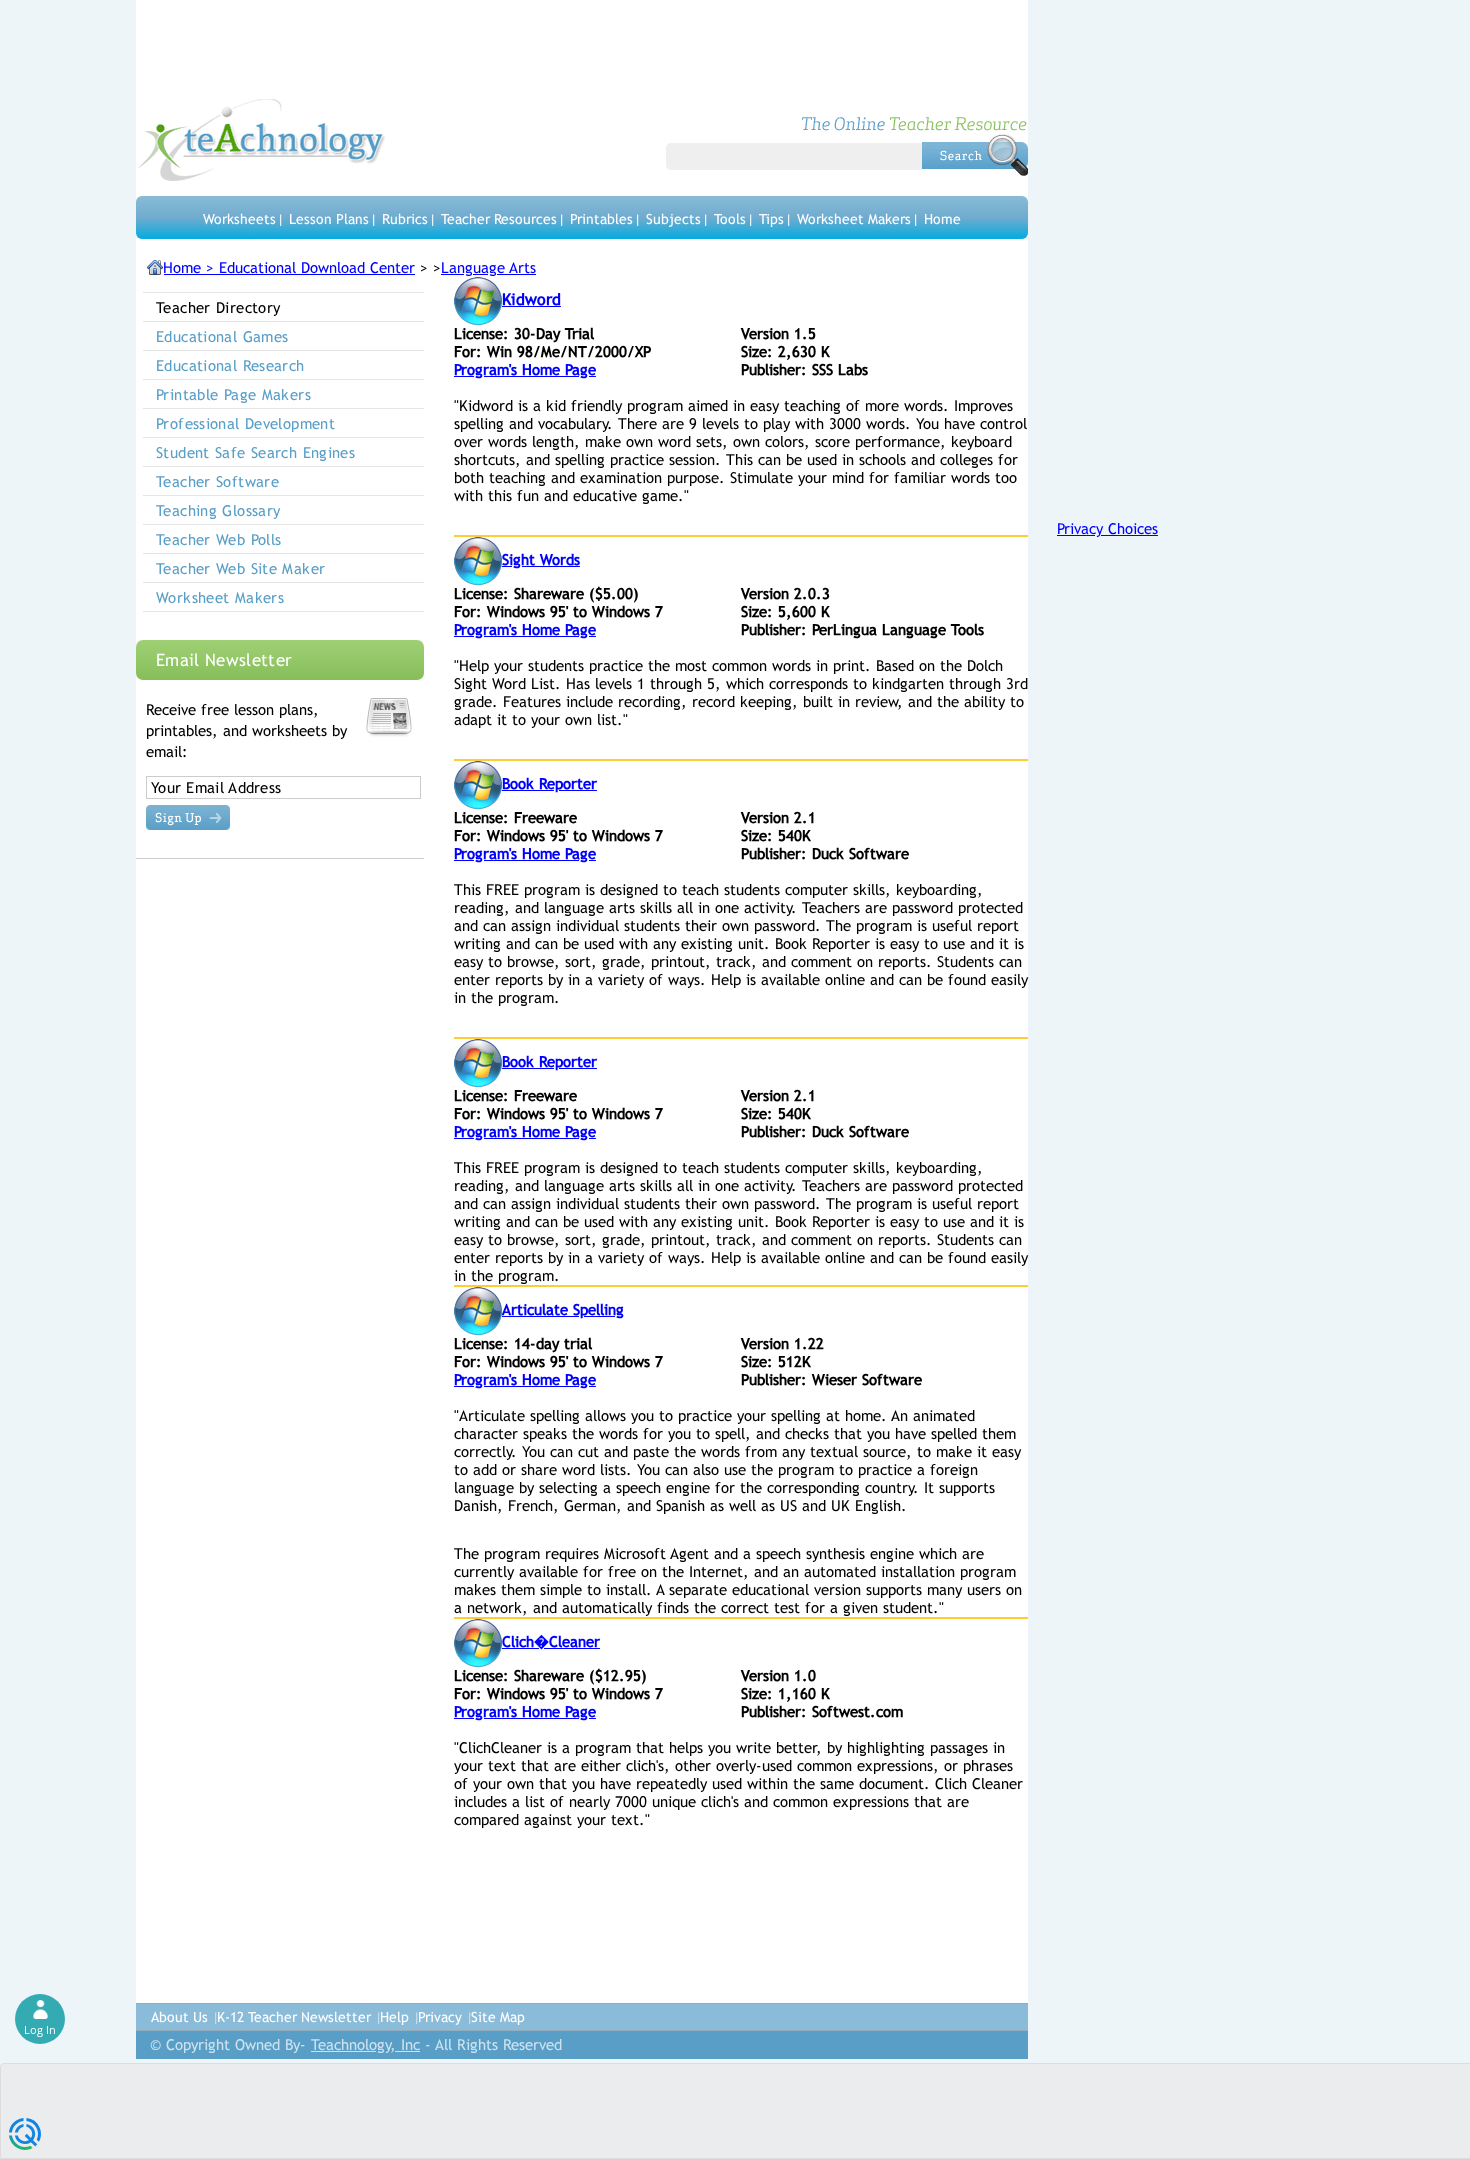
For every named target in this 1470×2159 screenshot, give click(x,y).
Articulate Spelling (563, 1309)
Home (942, 219)
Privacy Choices (1107, 528)
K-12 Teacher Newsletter (294, 2017)
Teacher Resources (499, 219)
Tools (730, 219)
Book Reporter (549, 783)
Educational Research (230, 365)
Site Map (498, 2017)
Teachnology (261, 140)
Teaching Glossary (218, 510)
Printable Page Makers (233, 394)
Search (975, 155)
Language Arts (488, 267)
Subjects (673, 219)
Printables (601, 219)
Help (394, 2017)
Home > (191, 267)
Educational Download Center (317, 267)
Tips (771, 219)
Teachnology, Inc (365, 2044)
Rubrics (405, 219)
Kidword (531, 299)
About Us (179, 2017)
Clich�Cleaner (551, 1641)
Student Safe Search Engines (255, 452)
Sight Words (541, 559)
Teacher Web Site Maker (240, 568)
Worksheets (239, 219)
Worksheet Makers (854, 219)
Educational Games (222, 336)
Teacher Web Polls (218, 539)
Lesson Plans (329, 219)
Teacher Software (217, 481)
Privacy (440, 2017)
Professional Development (245, 423)
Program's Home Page (525, 369)
